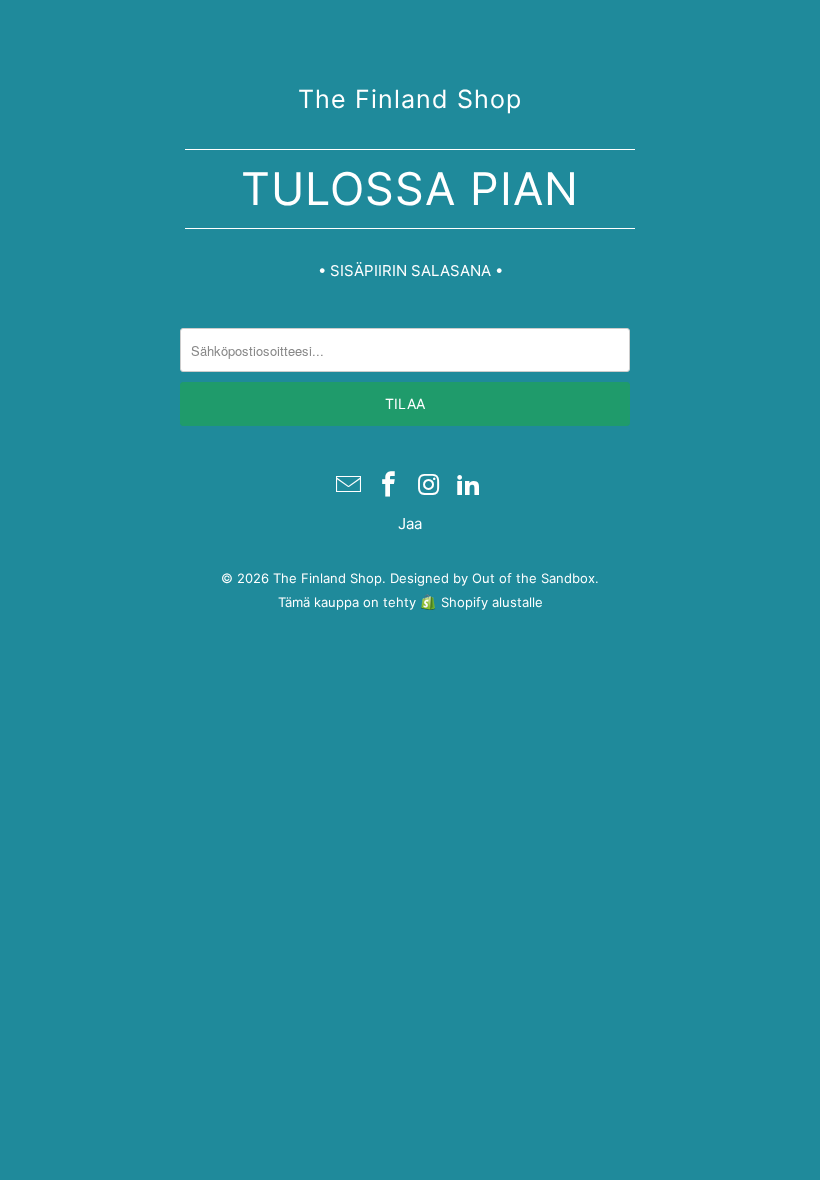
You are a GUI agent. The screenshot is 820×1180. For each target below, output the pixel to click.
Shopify (464, 602)
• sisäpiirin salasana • (410, 270)
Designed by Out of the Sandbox (492, 578)
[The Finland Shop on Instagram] (429, 486)
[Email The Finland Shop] (350, 486)
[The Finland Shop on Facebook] (389, 486)
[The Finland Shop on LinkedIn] (469, 486)
